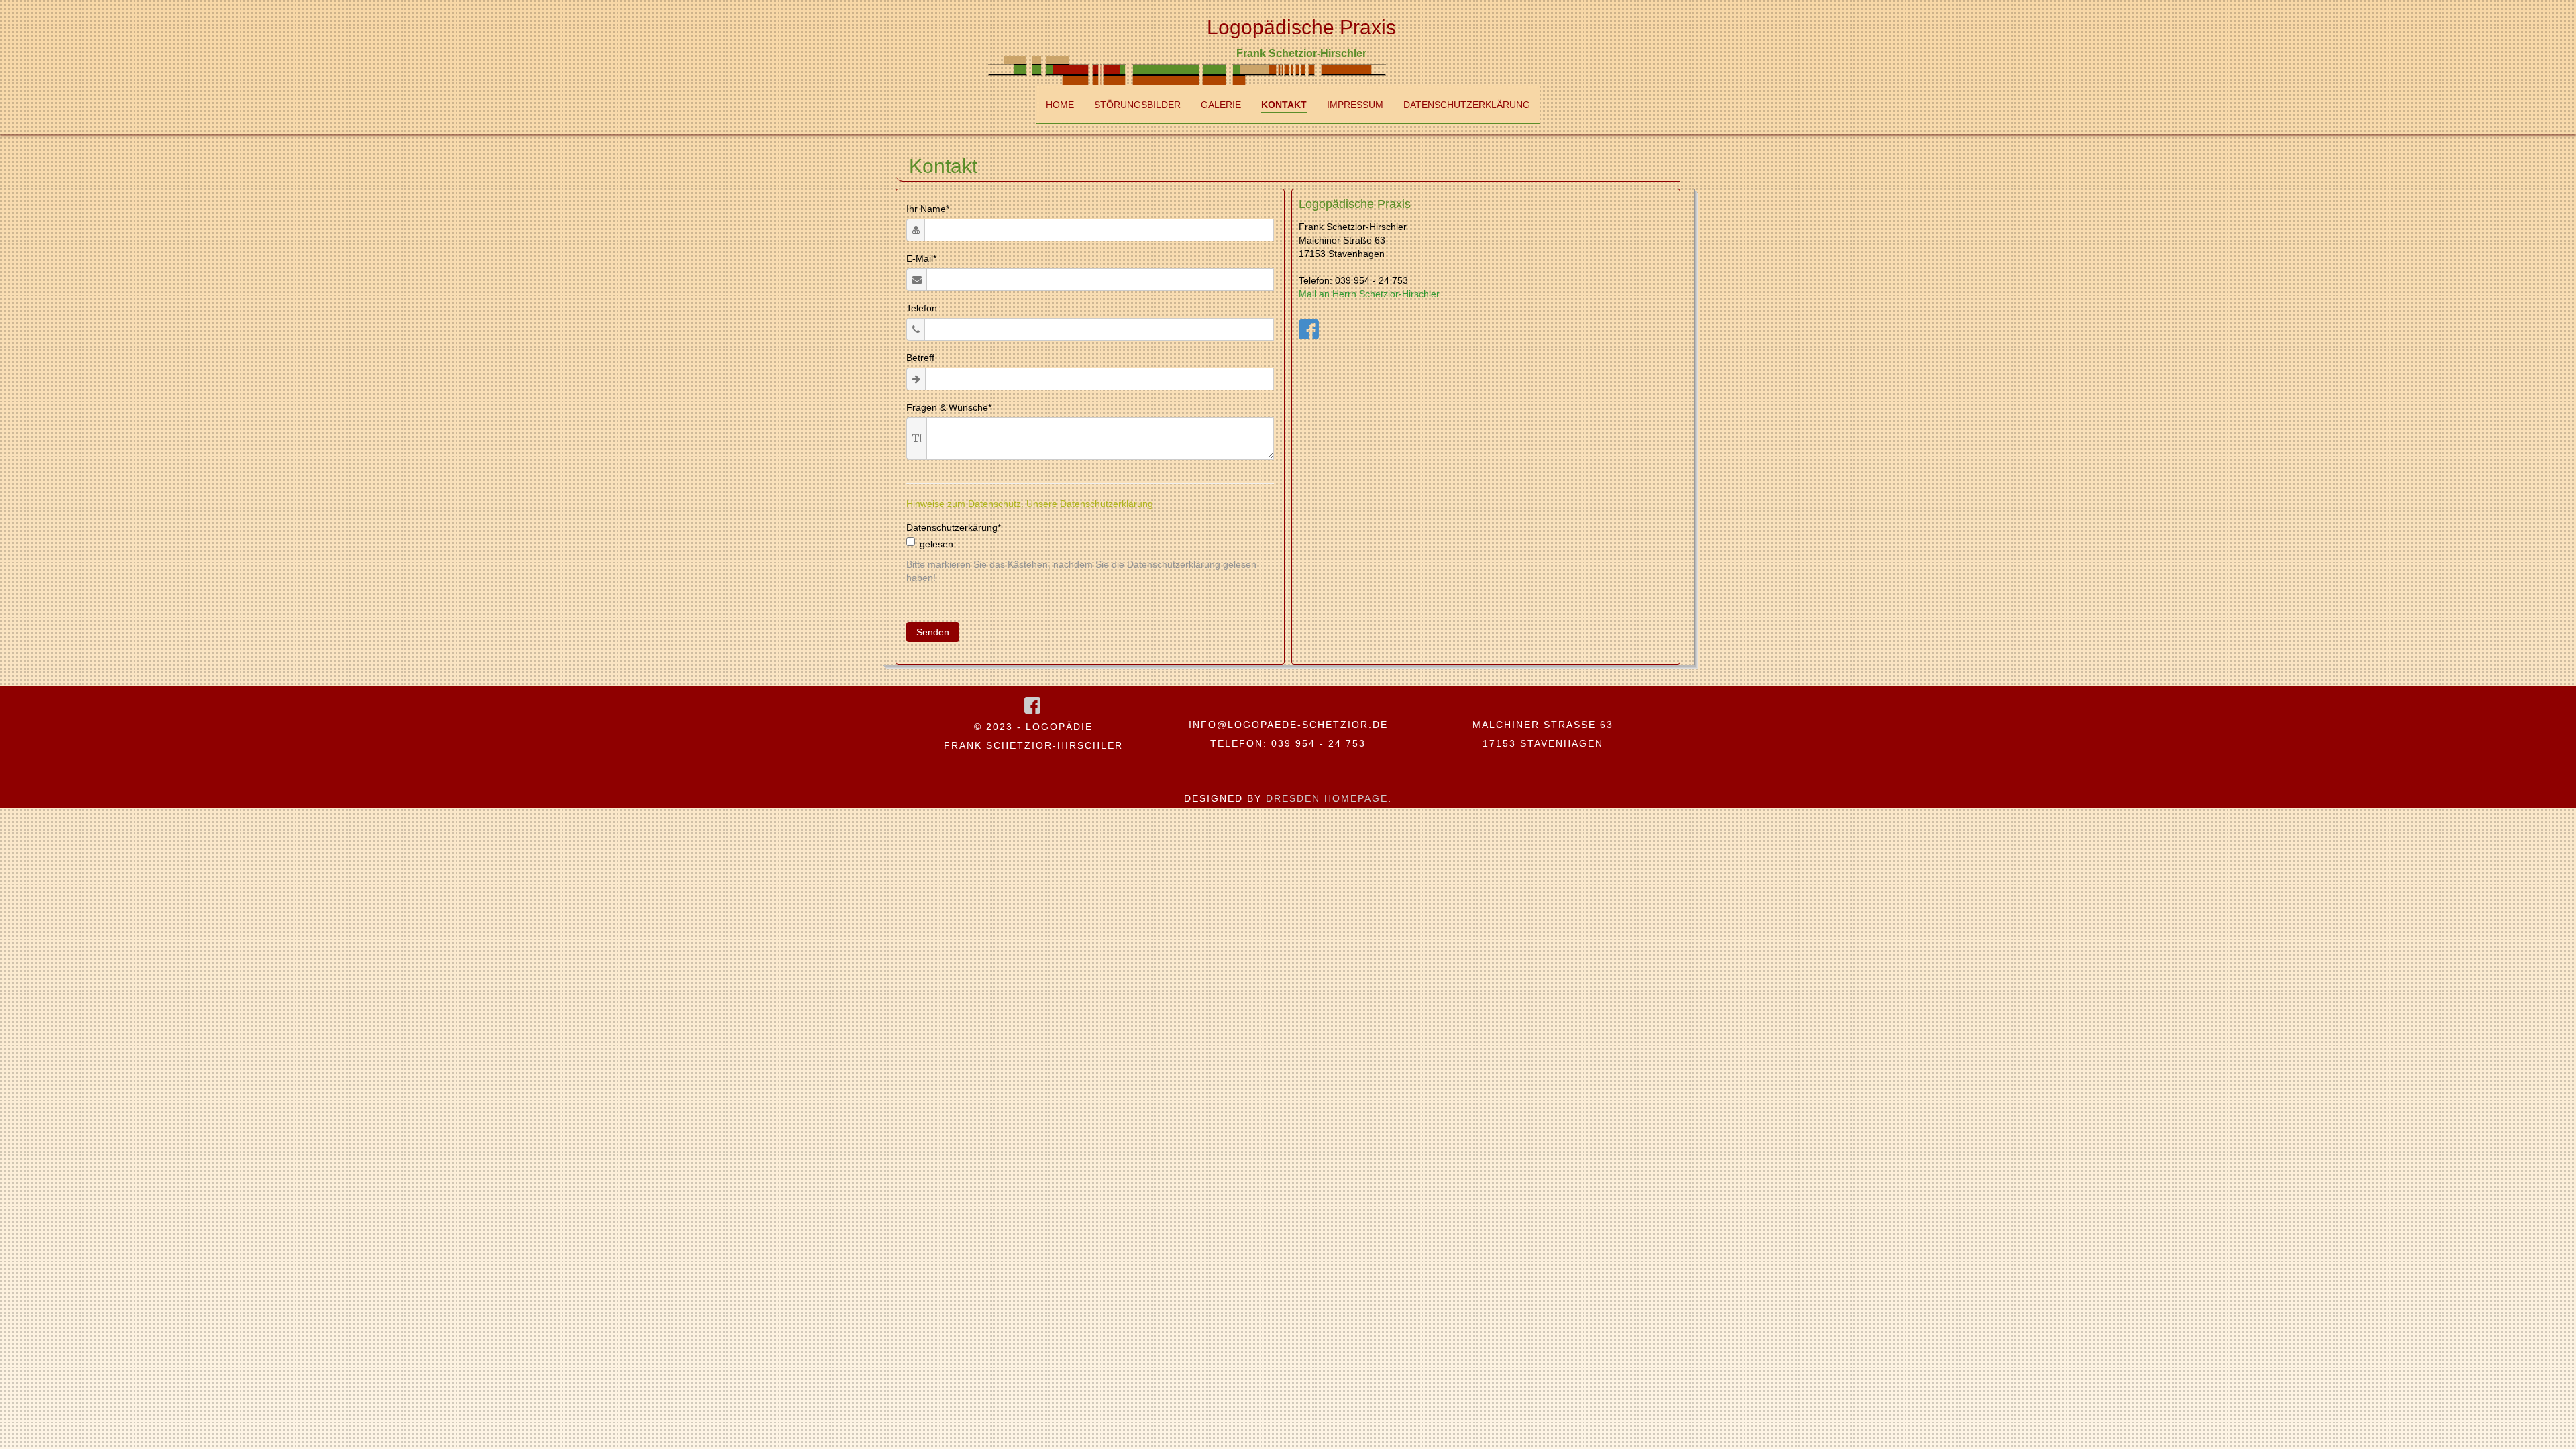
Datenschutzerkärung (954, 527)
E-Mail (921, 258)
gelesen (936, 544)
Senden (933, 632)
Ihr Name (928, 209)
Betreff (920, 358)
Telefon (922, 308)
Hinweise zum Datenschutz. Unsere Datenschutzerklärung (1030, 504)
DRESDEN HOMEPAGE (1327, 798)
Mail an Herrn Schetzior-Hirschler (1369, 294)
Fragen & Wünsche (949, 407)
